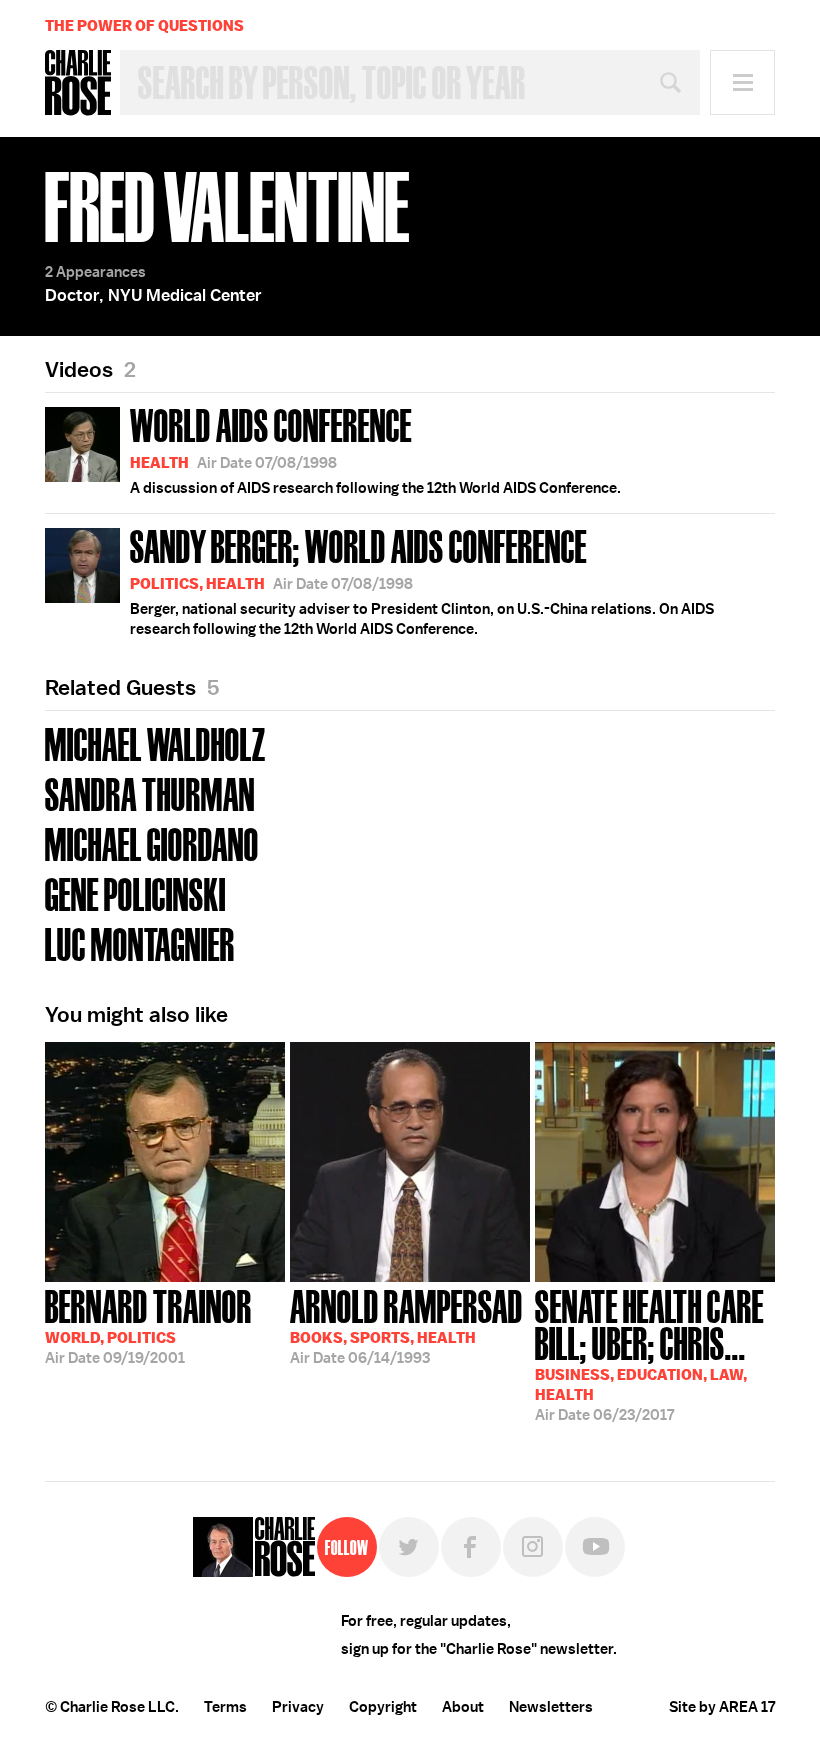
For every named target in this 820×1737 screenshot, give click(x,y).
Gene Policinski (135, 892)
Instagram (533, 1547)
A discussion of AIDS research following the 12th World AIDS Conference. (375, 449)
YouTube (595, 1547)
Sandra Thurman (150, 792)
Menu (742, 82)
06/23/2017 (649, 1353)
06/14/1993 (406, 1325)
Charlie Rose (78, 83)
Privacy (298, 1707)
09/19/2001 (148, 1325)
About (463, 1707)
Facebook (471, 1547)
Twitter (409, 1547)
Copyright (383, 1707)
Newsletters (551, 1707)
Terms (225, 1707)
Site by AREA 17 (722, 1707)
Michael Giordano (152, 842)
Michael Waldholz (155, 742)
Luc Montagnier (140, 942)
